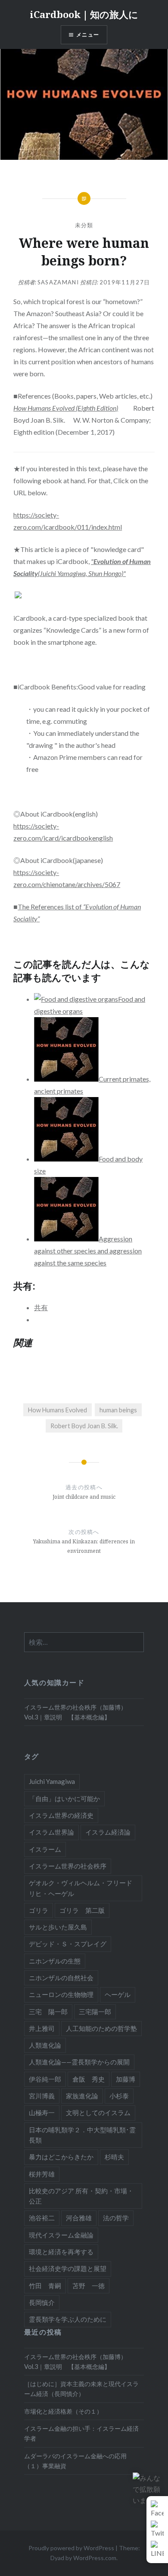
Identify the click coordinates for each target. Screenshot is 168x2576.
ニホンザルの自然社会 (61, 1978)
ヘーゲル (118, 1994)
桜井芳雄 (42, 2174)
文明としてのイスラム (98, 2113)
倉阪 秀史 (89, 2079)
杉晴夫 (114, 2157)
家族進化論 (82, 2096)
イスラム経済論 (108, 1832)
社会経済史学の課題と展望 (68, 2268)
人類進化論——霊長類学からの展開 (79, 2062)
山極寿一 (42, 2113)
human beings (118, 1410)
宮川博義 (42, 2096)
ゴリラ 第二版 (82, 1910)
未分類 (84, 225)
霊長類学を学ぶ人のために (68, 2319)
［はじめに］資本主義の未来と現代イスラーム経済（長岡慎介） (81, 2389)
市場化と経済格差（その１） (63, 2411)
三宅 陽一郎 (48, 2012)
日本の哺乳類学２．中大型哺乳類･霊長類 (82, 2135)
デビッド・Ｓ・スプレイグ (68, 1944)
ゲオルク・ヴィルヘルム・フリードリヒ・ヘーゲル (81, 1888)
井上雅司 (42, 2028)
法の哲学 (116, 2218)
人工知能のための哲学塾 (101, 2028)
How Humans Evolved (58, 1410)
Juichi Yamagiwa (52, 1781)
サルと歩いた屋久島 (58, 1927)
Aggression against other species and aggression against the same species (88, 1251)
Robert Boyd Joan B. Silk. (84, 1426)
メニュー (88, 35)
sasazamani (58, 282)
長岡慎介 (42, 2302)
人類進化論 (45, 2045)
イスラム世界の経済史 (61, 1815)
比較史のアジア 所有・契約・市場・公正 (81, 2196)
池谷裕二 (42, 2218)
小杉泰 (119, 2096)
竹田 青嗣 (45, 2286)
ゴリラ (39, 1910)
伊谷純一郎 (45, 2079)
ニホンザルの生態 (55, 1961)
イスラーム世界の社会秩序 (68, 1866)
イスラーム (45, 1849)
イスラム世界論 (51, 1832)
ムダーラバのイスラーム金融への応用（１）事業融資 (75, 2461)
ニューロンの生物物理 (61, 1994)
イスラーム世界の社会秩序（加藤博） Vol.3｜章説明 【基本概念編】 (78, 1712)
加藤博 (126, 2079)
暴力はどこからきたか (61, 2157)
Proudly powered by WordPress (71, 2548)
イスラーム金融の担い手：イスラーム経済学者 (81, 2433)
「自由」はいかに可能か (64, 1799)
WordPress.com (95, 2558)
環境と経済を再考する (61, 2252)
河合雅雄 (79, 2218)
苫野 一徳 (89, 2286)
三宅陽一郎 (95, 2012)
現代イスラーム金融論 (61, 2235)
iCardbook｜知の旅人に (84, 14)
